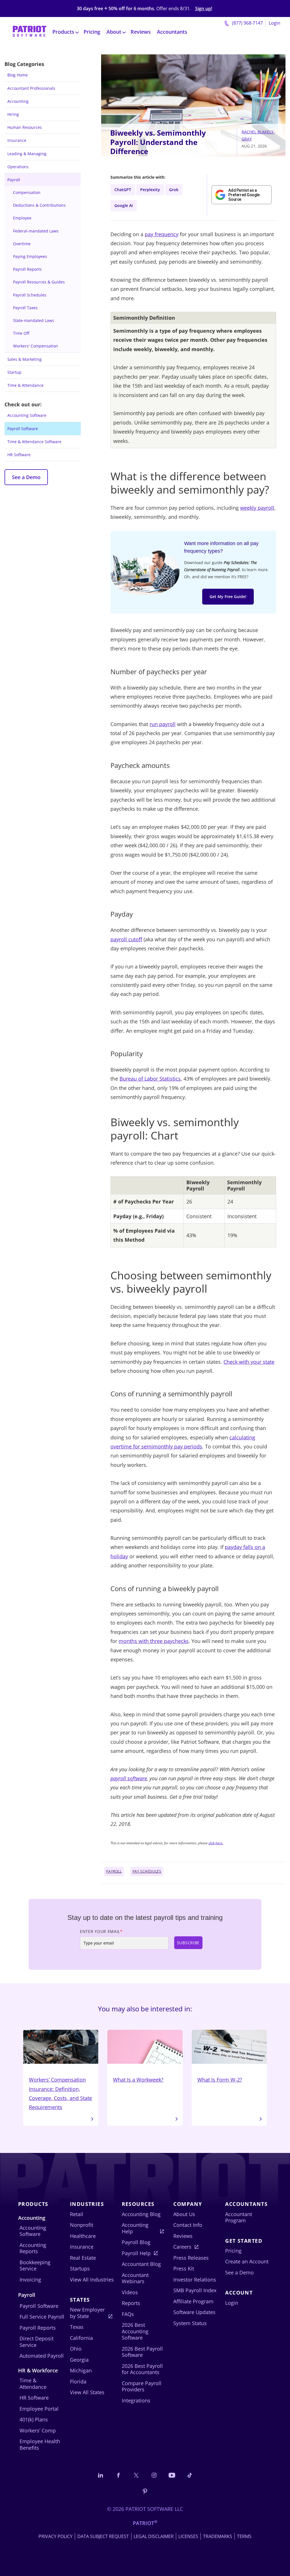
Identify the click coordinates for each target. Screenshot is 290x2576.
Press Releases (191, 2258)
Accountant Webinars (135, 2278)
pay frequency (162, 234)
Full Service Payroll (42, 2317)
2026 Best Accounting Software (135, 2331)
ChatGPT (123, 190)
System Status (190, 2323)
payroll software (129, 1778)
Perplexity (150, 190)
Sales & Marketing (24, 359)
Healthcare (83, 2236)
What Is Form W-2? (220, 2080)
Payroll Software (23, 429)
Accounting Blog (141, 2214)
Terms (244, 2536)
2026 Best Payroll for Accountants (142, 2369)
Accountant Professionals (31, 88)
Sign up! (204, 9)
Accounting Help (135, 2228)
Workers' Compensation (36, 346)
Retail (77, 2214)
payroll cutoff (126, 939)
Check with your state (249, 1362)
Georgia (79, 2360)
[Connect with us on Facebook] (118, 2475)
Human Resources (25, 127)
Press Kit (184, 2268)
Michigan (81, 2370)
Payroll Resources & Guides (39, 282)
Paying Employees (30, 256)
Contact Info (188, 2225)
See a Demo (26, 477)
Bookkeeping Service (35, 2266)
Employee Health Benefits (40, 2444)
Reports (131, 2303)
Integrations (136, 2400)
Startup (14, 372)
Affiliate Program (193, 2301)
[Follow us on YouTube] (172, 2475)
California (81, 2338)
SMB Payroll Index (195, 2290)
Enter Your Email (101, 1931)
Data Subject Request (103, 2536)
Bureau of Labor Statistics (150, 1079)
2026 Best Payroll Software (142, 2352)
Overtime (22, 244)
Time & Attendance (25, 385)
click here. (216, 1843)
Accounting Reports (33, 2248)
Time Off (21, 333)
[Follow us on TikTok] (190, 2475)
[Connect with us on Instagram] (154, 2475)
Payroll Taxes (25, 308)
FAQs (128, 2314)
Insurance (17, 140)
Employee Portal (39, 2409)
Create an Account (247, 2261)
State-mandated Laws (34, 320)
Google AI (124, 205)
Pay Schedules (147, 1871)
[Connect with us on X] (136, 2475)
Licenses (188, 2536)
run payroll (163, 724)
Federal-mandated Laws (36, 231)
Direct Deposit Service (37, 2342)
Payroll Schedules (30, 295)
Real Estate (83, 2258)
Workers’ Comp (38, 2430)
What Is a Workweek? (138, 2080)
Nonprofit (82, 2225)
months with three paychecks (154, 1641)
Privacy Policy (56, 2536)
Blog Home (18, 75)
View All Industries (92, 2280)
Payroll (14, 180)
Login (275, 23)
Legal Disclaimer (154, 2536)
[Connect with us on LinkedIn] (101, 2475)
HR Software (19, 455)
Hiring (13, 114)
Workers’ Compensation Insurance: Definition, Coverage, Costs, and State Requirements (60, 2093)
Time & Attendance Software (34, 442)
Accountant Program (239, 2217)
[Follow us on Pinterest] (145, 2491)
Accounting (18, 101)
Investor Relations (195, 2280)
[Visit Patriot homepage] (29, 32)
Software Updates (194, 2312)
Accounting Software (27, 415)
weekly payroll (257, 508)
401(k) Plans (34, 2419)
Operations (18, 167)
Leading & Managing (27, 154)
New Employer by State (87, 2313)
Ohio (76, 2349)
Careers (182, 2247)
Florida (78, 2381)
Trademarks (218, 2536)
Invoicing (30, 2280)
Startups (80, 2268)
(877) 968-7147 (247, 23)
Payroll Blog (136, 2242)
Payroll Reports (27, 269)
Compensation (27, 192)
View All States (87, 2392)
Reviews (141, 32)
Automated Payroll (42, 2356)
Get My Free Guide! (228, 596)
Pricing (92, 32)
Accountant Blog (141, 2264)
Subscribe (188, 1943)
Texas (77, 2327)
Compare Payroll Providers (142, 2386)
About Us (184, 2214)
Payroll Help (136, 2253)
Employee (22, 218)
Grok (174, 190)
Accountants (172, 32)
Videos (130, 2292)
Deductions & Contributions (39, 205)
